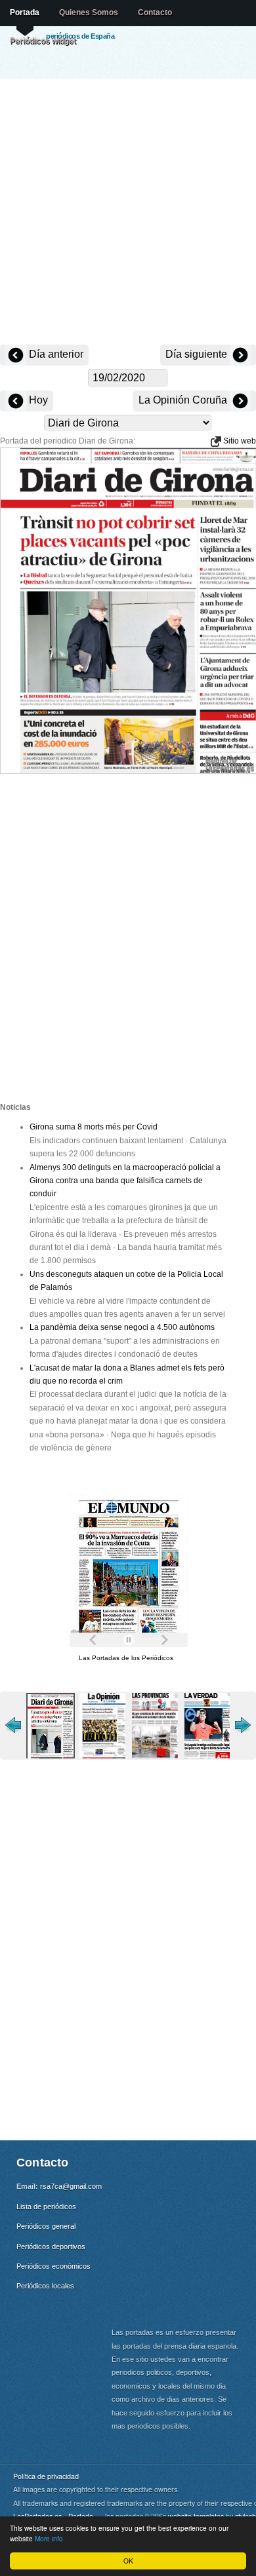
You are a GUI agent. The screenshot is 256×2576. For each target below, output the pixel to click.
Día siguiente (198, 354)
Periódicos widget (43, 41)
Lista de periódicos (46, 2207)
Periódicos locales (45, 2286)
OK (128, 2561)
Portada (25, 12)
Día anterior (55, 354)
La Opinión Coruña (184, 400)
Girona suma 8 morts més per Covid (94, 1127)
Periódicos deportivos (51, 2246)
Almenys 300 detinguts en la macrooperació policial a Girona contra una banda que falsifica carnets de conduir (125, 1181)
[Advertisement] (128, 213)
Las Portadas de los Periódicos (126, 1658)
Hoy (37, 400)
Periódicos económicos (53, 2266)
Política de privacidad (46, 2476)
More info (49, 2538)
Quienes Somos (89, 12)
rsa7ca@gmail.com (71, 2186)
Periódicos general (46, 2226)
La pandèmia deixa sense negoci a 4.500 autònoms (122, 1327)
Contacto (155, 12)
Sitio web (239, 441)
